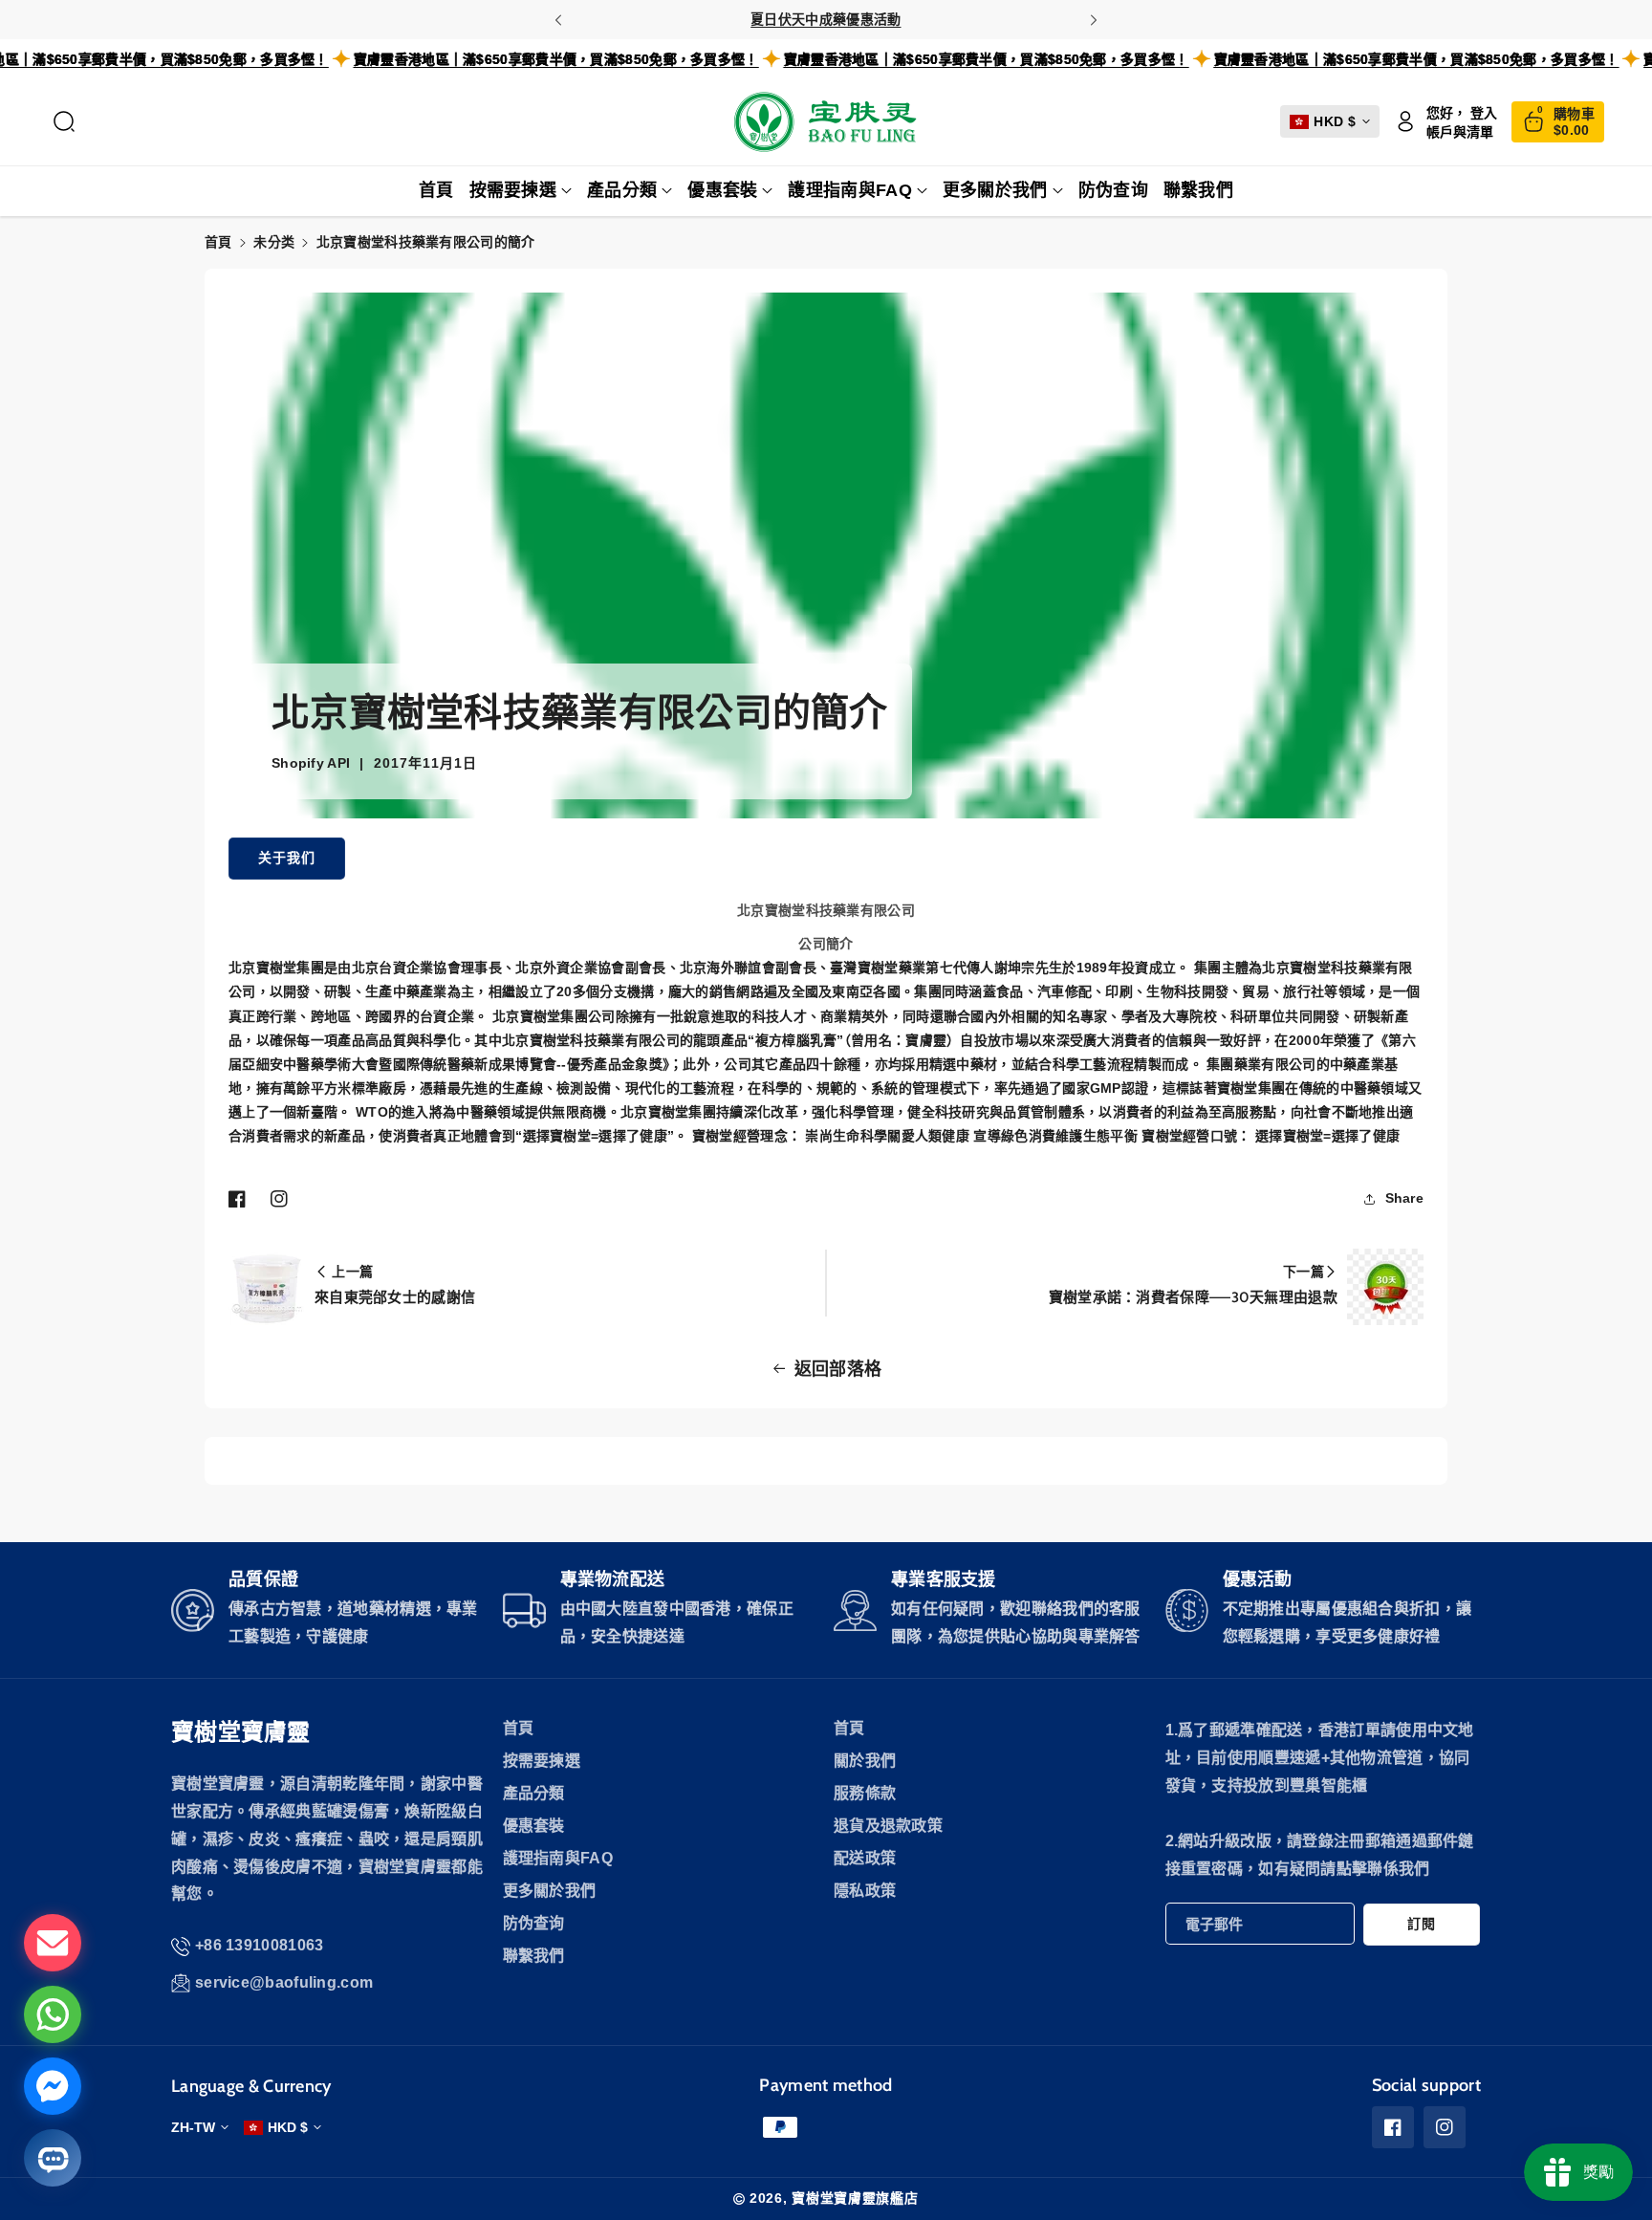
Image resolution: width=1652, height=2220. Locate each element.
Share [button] (1405, 1198)
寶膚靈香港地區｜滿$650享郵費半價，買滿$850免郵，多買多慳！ (605, 59)
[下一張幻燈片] (1094, 20)
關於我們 (865, 1761)
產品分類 (622, 190)
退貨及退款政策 (888, 1826)
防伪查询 (534, 1923)
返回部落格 (838, 1369)
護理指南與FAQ (849, 190)
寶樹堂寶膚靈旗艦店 (855, 2198)
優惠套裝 (722, 190)
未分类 (274, 242)
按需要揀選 (513, 190)
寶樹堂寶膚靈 (241, 1732)
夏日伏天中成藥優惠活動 (826, 19)
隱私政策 (865, 1891)
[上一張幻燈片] (558, 20)
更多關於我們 (995, 190)
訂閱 (1422, 1924)
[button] (64, 121)
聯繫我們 (534, 1956)
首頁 (218, 242)
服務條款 (865, 1793)
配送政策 (865, 1858)
